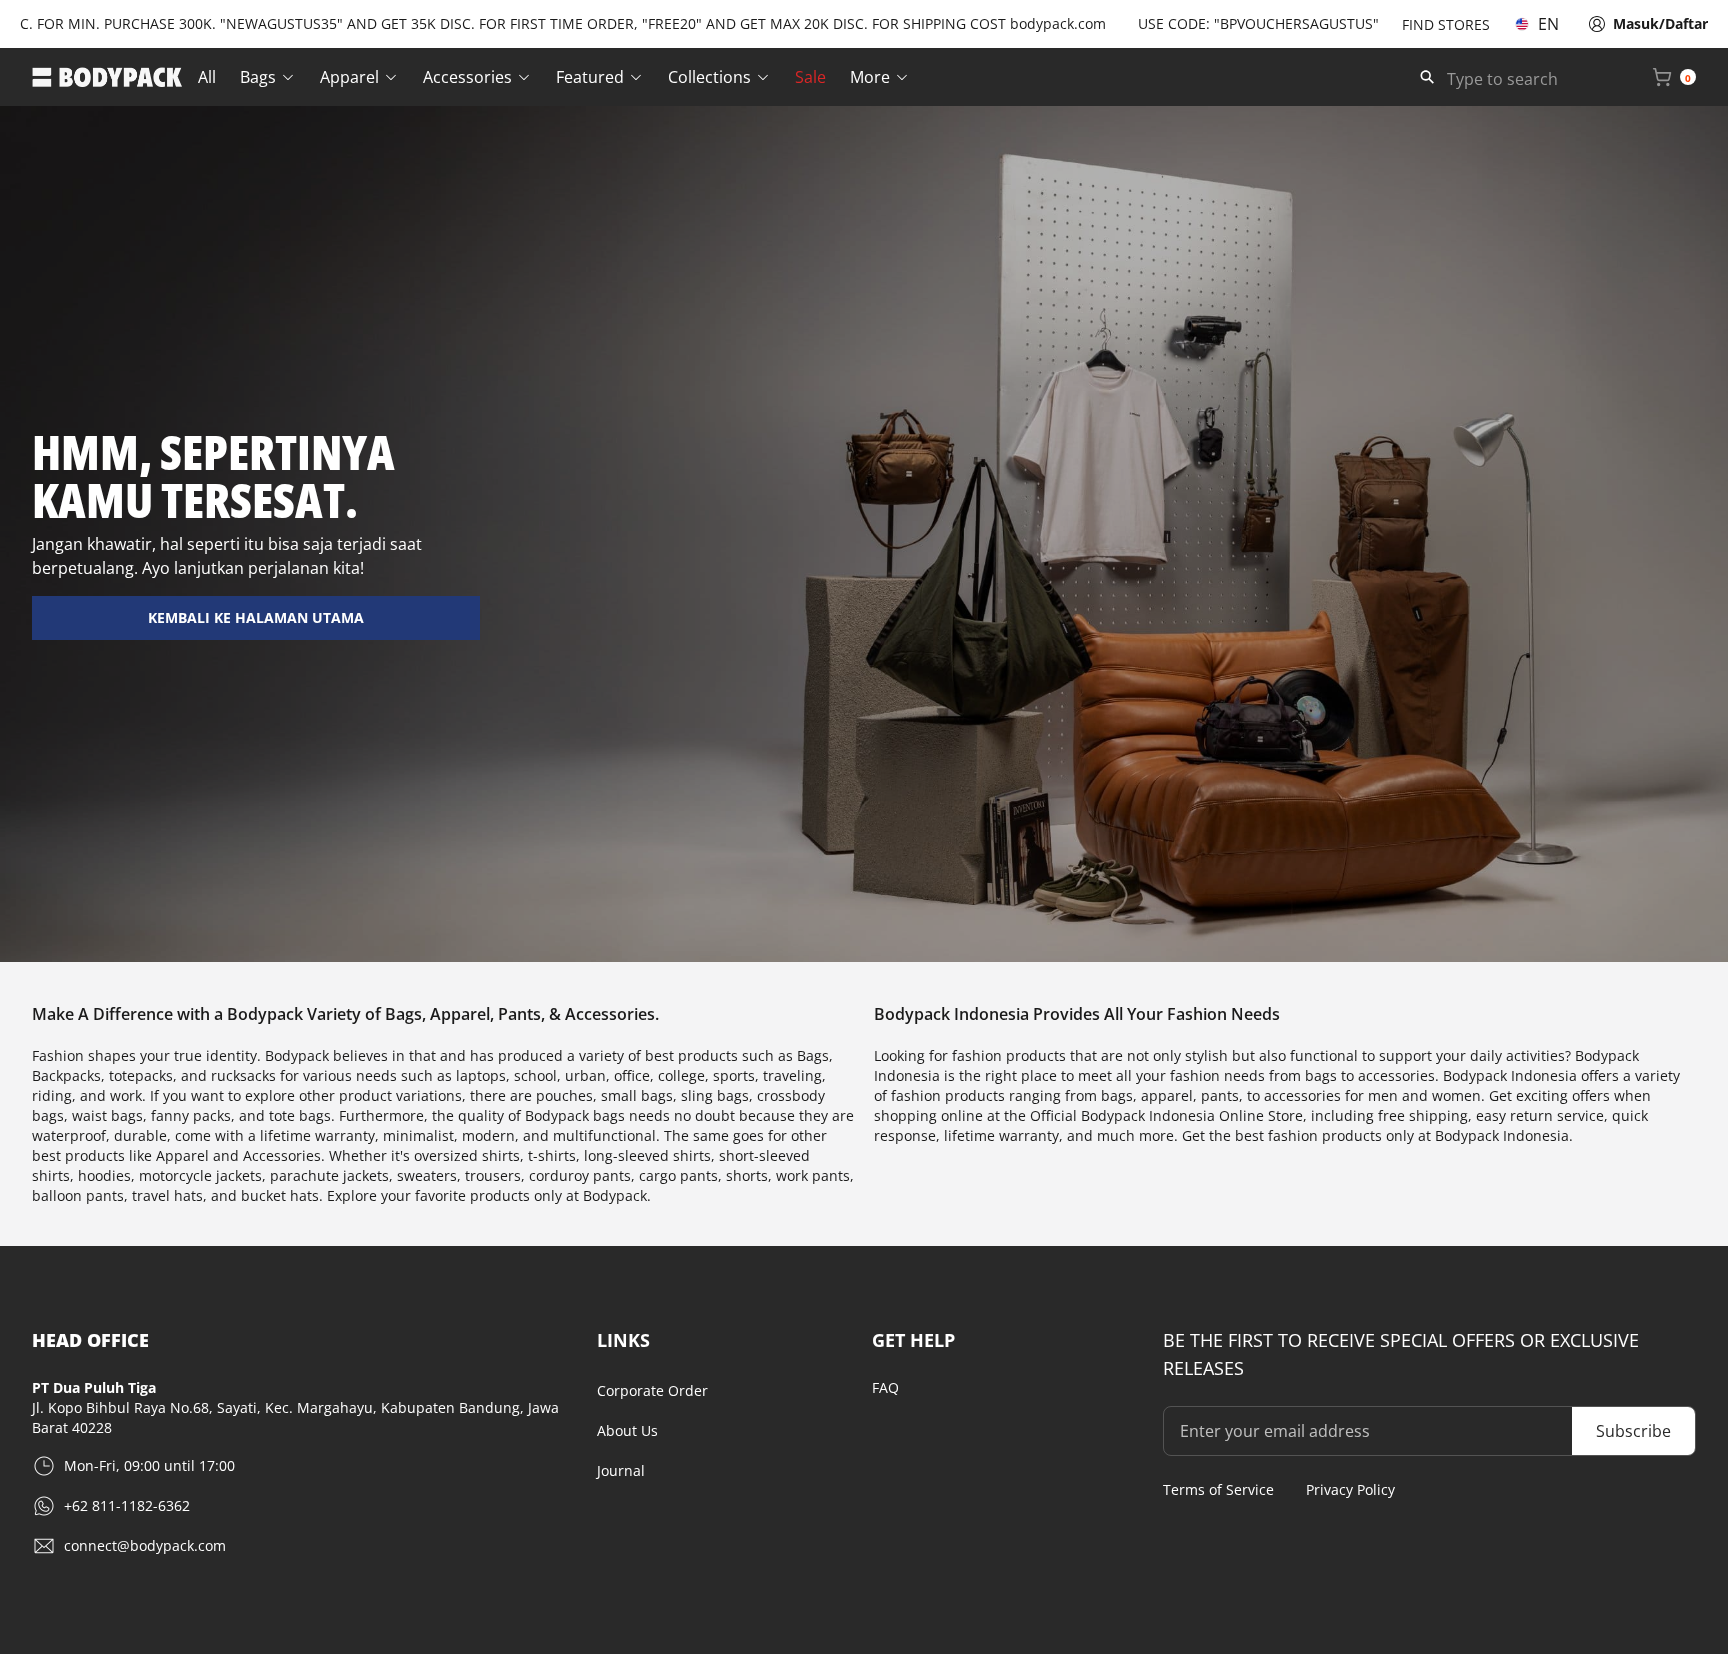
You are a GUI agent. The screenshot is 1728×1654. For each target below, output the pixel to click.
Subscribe (1633, 1431)
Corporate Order (652, 1390)
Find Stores (1446, 24)
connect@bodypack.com (145, 1545)
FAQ (885, 1387)
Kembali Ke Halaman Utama (256, 617)
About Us (627, 1430)
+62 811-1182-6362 (127, 1505)
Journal (621, 1470)
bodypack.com (1017, 23)
